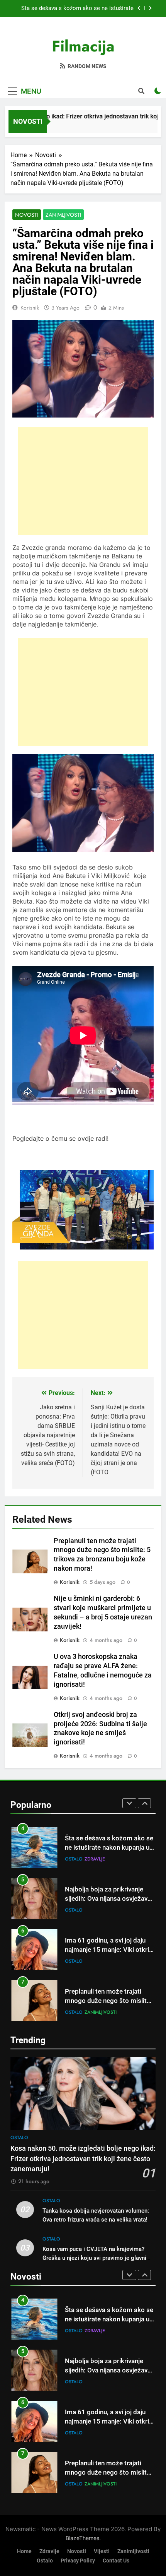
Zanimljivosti (63, 215)
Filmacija (83, 46)
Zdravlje (49, 2551)
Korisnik (30, 308)
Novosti (27, 215)
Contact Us (116, 2561)
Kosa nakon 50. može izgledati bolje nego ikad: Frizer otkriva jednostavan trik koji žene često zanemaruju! (73, 9)
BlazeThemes (82, 2538)
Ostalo (74, 1859)
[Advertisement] (83, 481)
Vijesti (102, 2551)
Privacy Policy (78, 2561)
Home (24, 2551)
